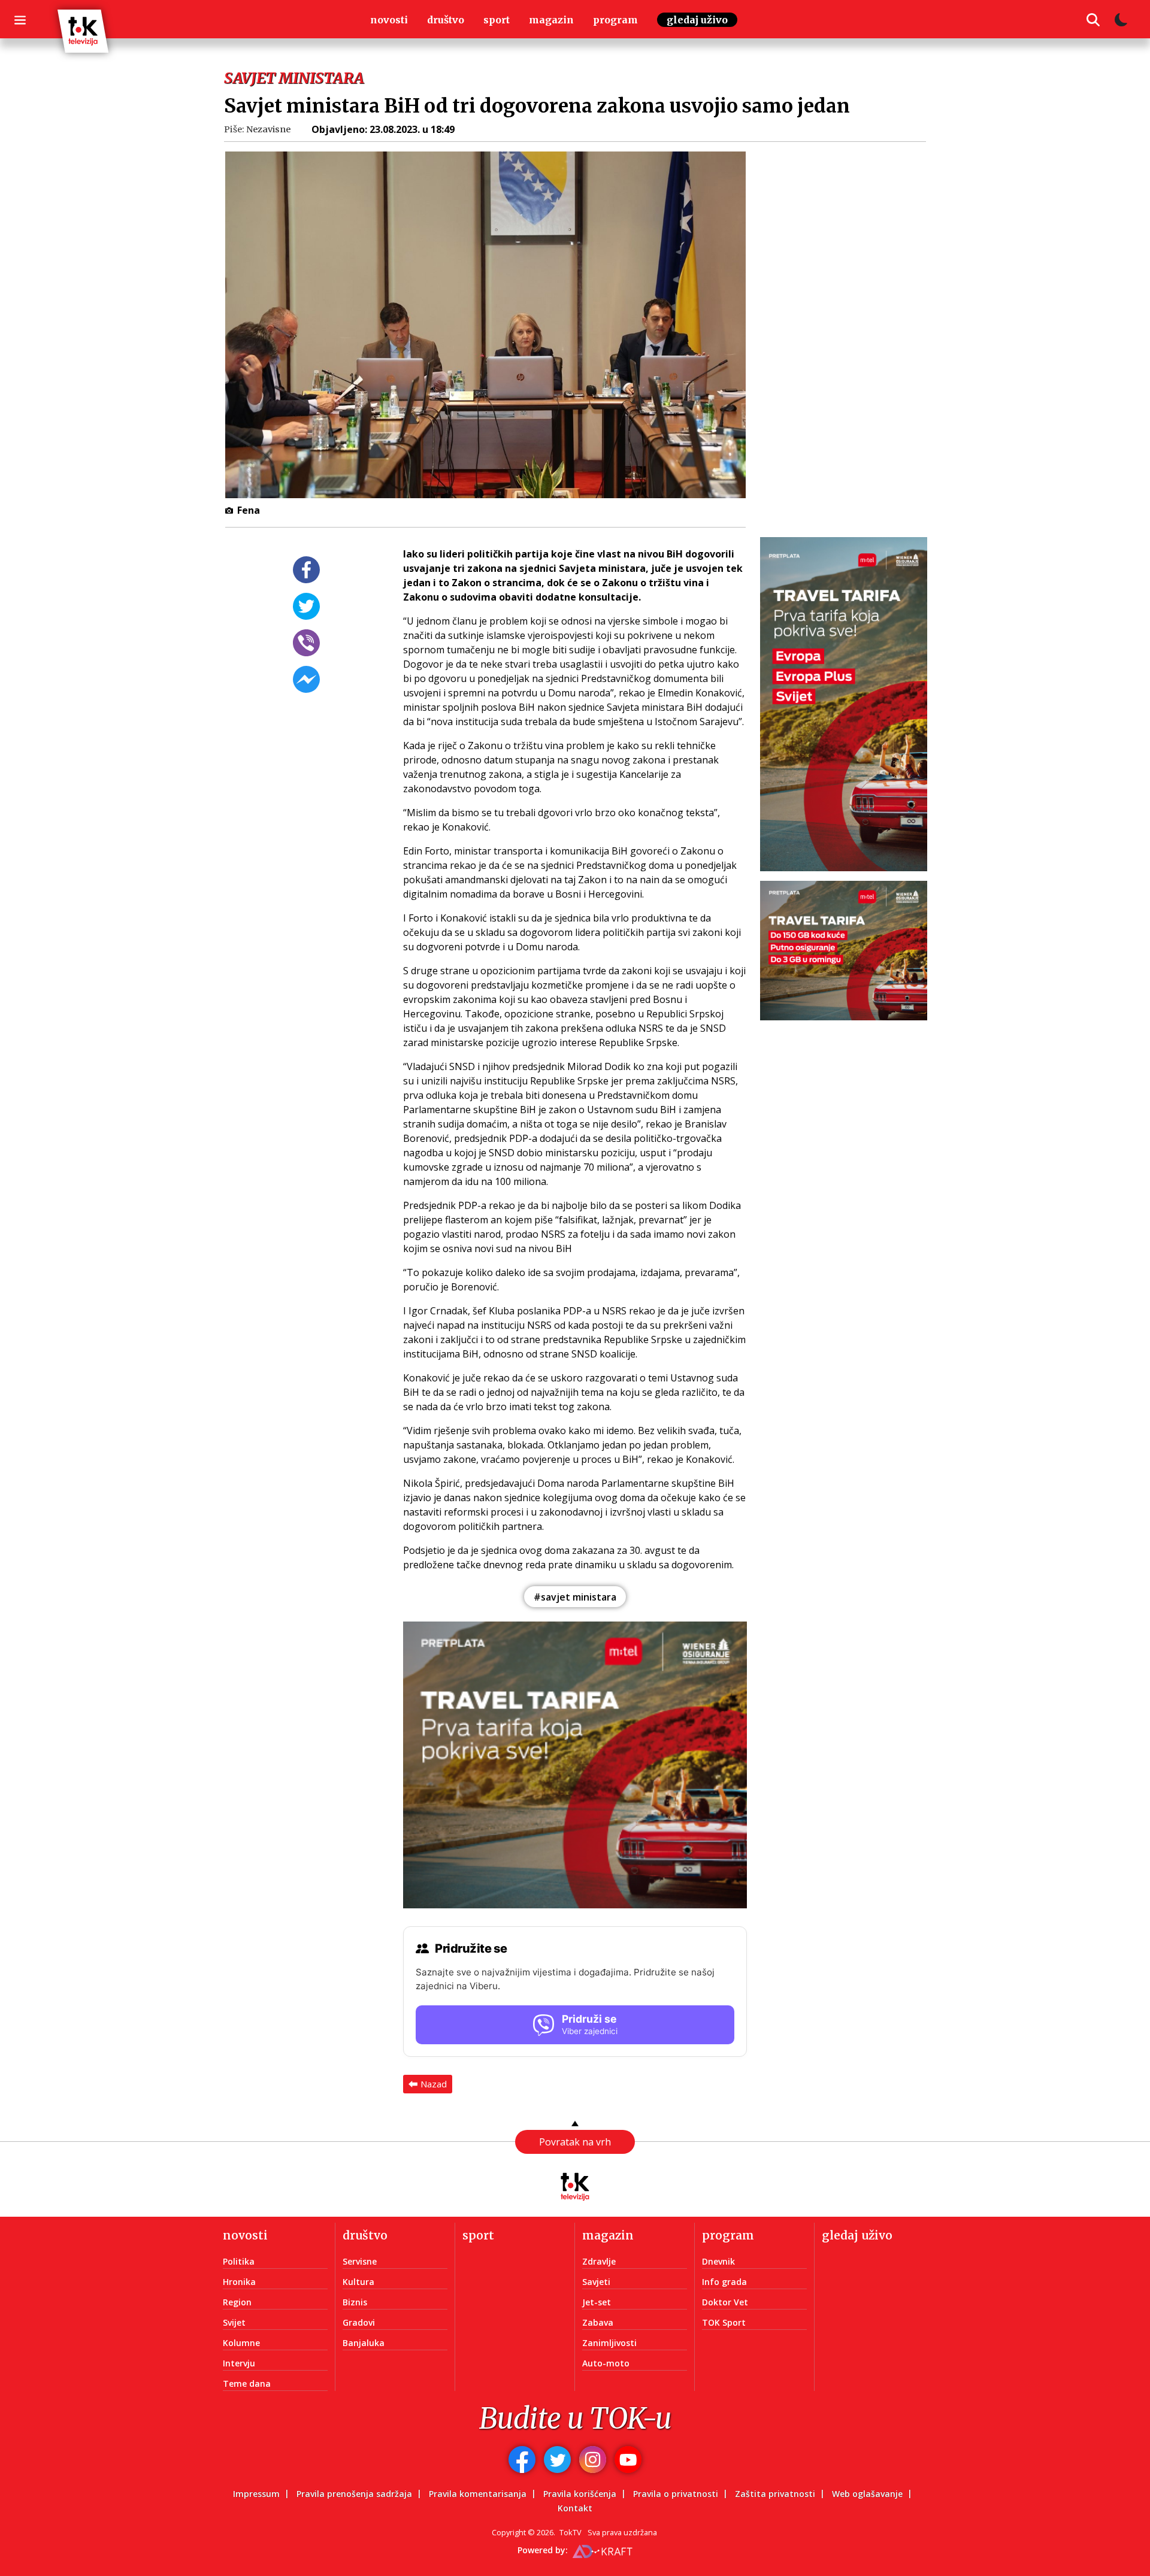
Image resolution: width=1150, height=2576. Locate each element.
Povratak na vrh (575, 2142)
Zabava (598, 2322)
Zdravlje (599, 2261)
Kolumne (241, 2343)
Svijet (234, 2322)
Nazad (434, 2084)
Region (237, 2302)
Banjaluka (364, 2343)
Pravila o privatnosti (676, 2494)
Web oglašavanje (867, 2494)
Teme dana (247, 2383)
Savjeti (596, 2282)
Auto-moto (606, 2363)
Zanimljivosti (609, 2343)
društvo (446, 20)
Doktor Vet (725, 2302)
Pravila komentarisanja (478, 2494)
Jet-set (597, 2302)
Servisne (360, 2261)
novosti (389, 20)
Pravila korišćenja (580, 2494)
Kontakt (575, 2508)
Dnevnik (718, 2261)
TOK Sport (724, 2322)
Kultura (358, 2282)
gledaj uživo (697, 20)
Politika (239, 2261)
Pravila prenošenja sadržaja (354, 2494)
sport (497, 20)
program (615, 20)
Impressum (256, 2494)
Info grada (724, 2282)
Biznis (355, 2302)
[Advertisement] (851, 348)
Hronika (239, 2282)
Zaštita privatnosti (775, 2494)
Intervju (239, 2363)
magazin (551, 20)
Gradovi (359, 2322)
